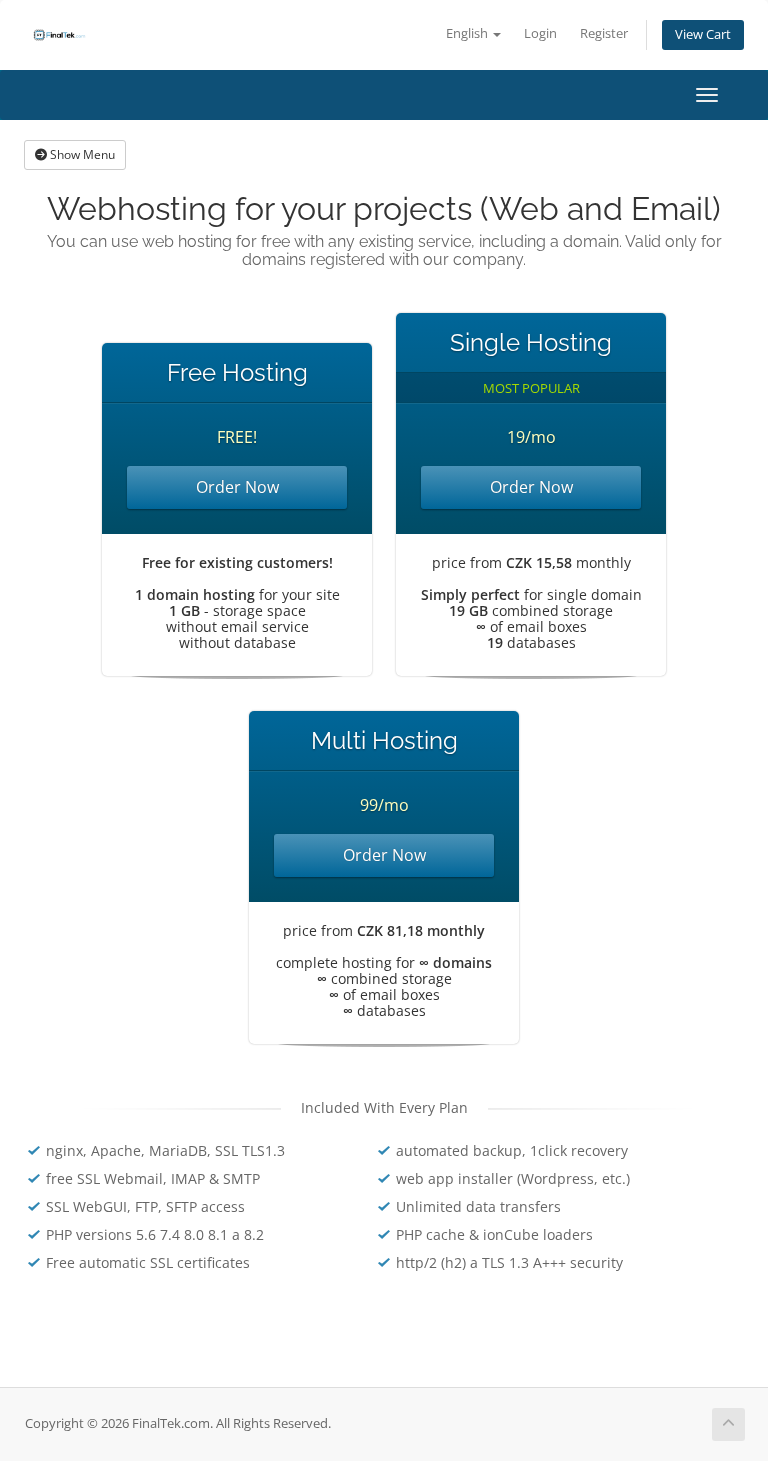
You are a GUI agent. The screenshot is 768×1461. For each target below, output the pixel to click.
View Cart (703, 34)
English (468, 33)
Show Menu (81, 154)
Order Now (237, 487)
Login (540, 33)
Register (604, 33)
